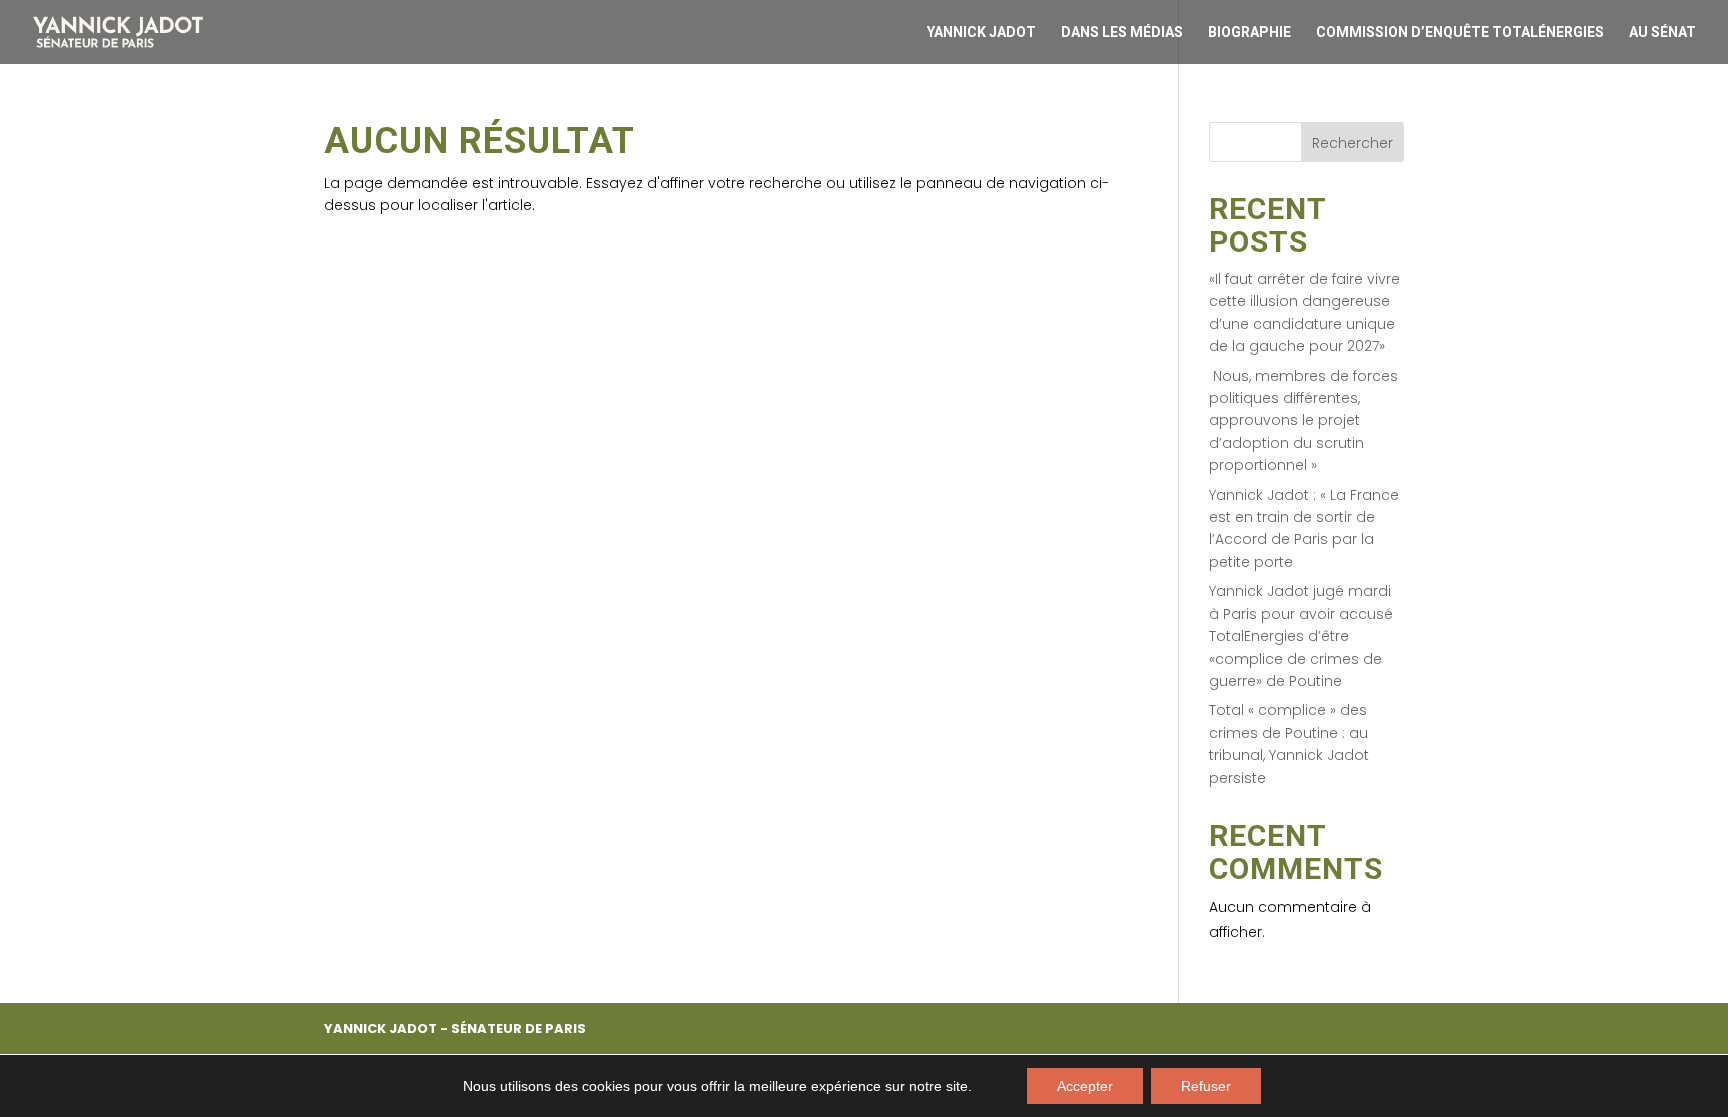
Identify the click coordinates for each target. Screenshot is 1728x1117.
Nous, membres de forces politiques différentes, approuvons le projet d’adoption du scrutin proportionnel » (1303, 421)
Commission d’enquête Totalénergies (1460, 32)
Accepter (1085, 1086)
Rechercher (1352, 143)
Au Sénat (1662, 32)
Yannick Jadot (981, 32)
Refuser (1206, 1086)
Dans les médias (1122, 32)
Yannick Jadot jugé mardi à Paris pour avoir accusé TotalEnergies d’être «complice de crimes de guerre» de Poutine (1301, 636)
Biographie (1249, 32)
